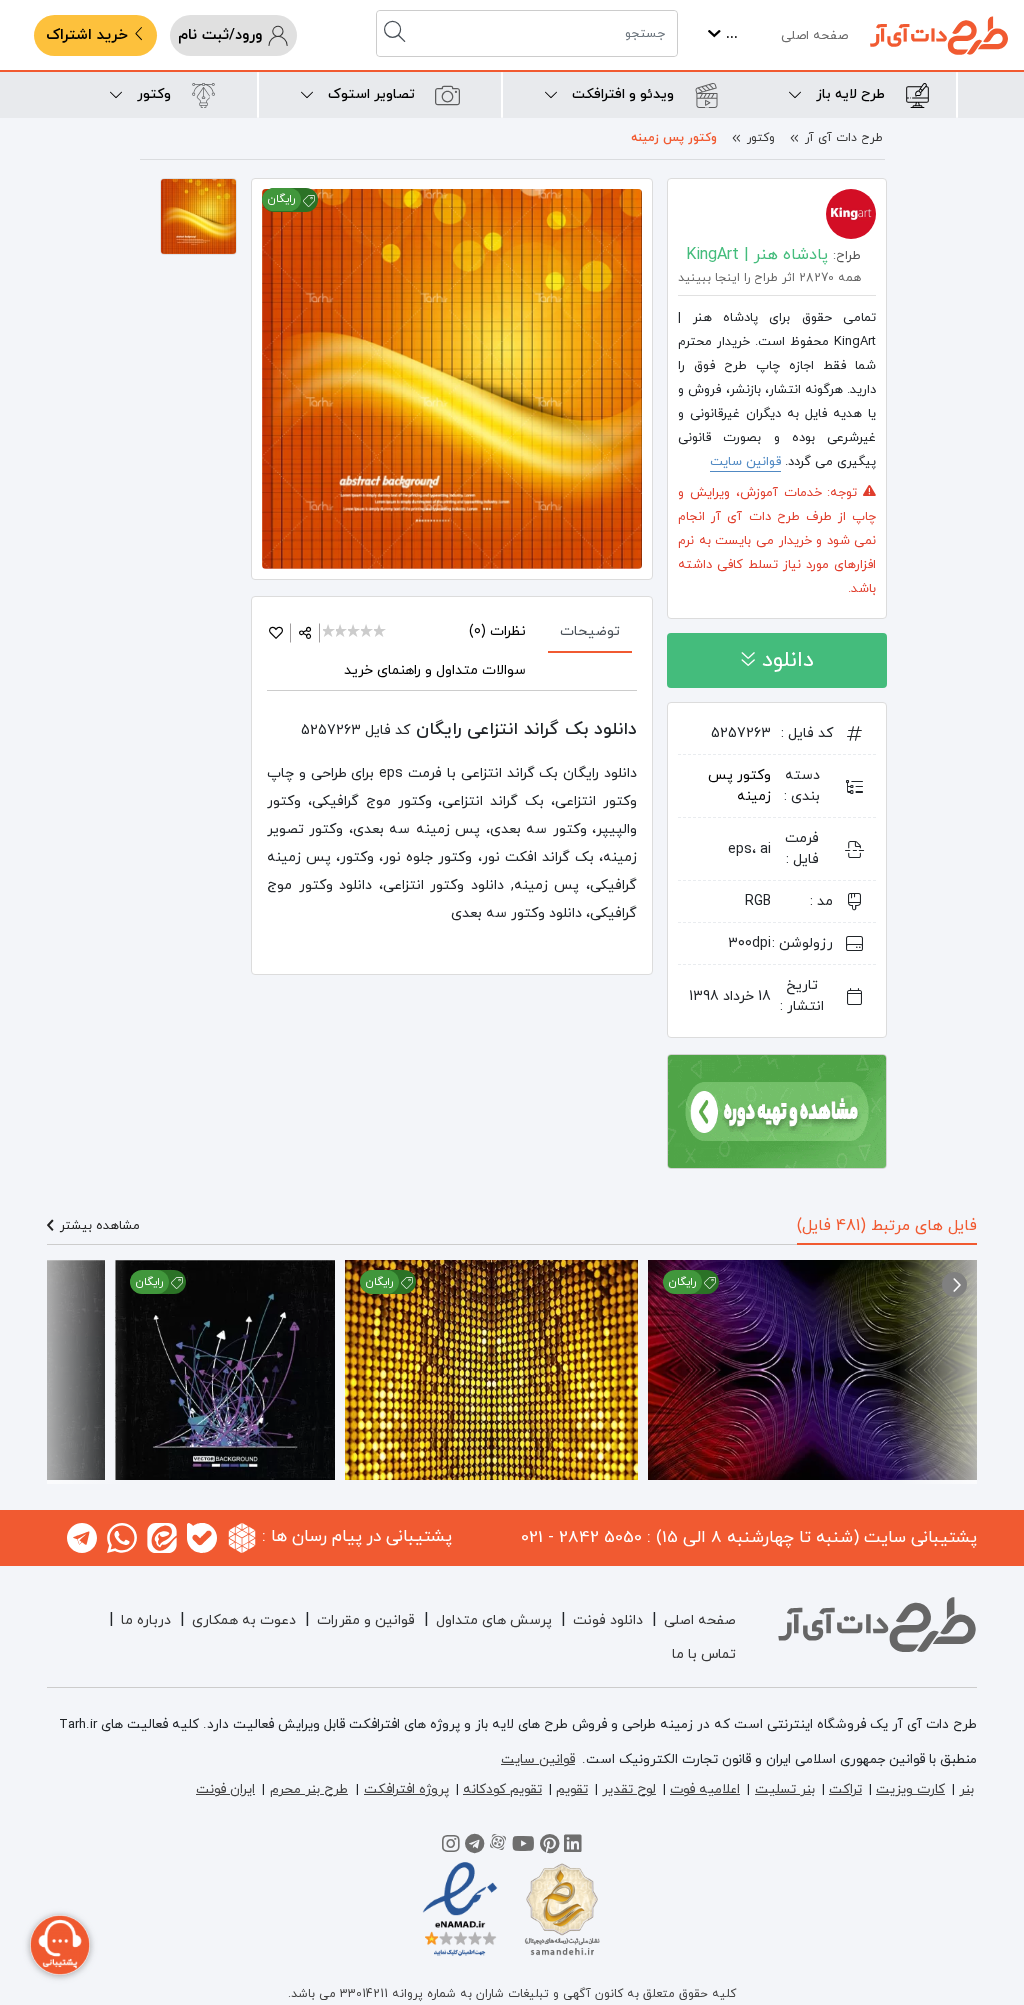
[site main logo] (939, 35)
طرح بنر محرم (309, 1789)
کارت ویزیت (910, 1789)
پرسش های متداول (494, 1620)
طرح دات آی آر (844, 138)
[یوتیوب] (523, 1847)
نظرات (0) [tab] (497, 631)
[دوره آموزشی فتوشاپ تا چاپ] (777, 1110)
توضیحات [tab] (590, 631)
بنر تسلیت (785, 1789)
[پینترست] (549, 1847)
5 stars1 (380, 632)
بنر (966, 1789)
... (729, 34)
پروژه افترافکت (406, 1789)
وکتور (761, 138)
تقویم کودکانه (502, 1789)
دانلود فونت (608, 1620)
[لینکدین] (573, 1847)
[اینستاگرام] (451, 1847)
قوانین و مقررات (366, 1620)
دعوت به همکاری (244, 1620)
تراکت (845, 1789)
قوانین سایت (745, 462)
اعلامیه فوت (705, 1789)
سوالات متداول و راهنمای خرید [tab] (435, 670)
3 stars (354, 632)
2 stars (342, 632)
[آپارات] (498, 1847)
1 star (329, 632)
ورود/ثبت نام (222, 35)
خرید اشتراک (89, 35)
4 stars (367, 632)
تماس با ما (704, 1654)
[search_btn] (397, 33)
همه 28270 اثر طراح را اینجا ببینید (769, 278)
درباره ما (146, 1620)
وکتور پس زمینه (674, 138)
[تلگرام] (474, 1847)
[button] (954, 1284)
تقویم (572, 1789)
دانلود (784, 660)
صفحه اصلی (814, 36)
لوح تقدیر (629, 1789)
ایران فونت (225, 1789)
